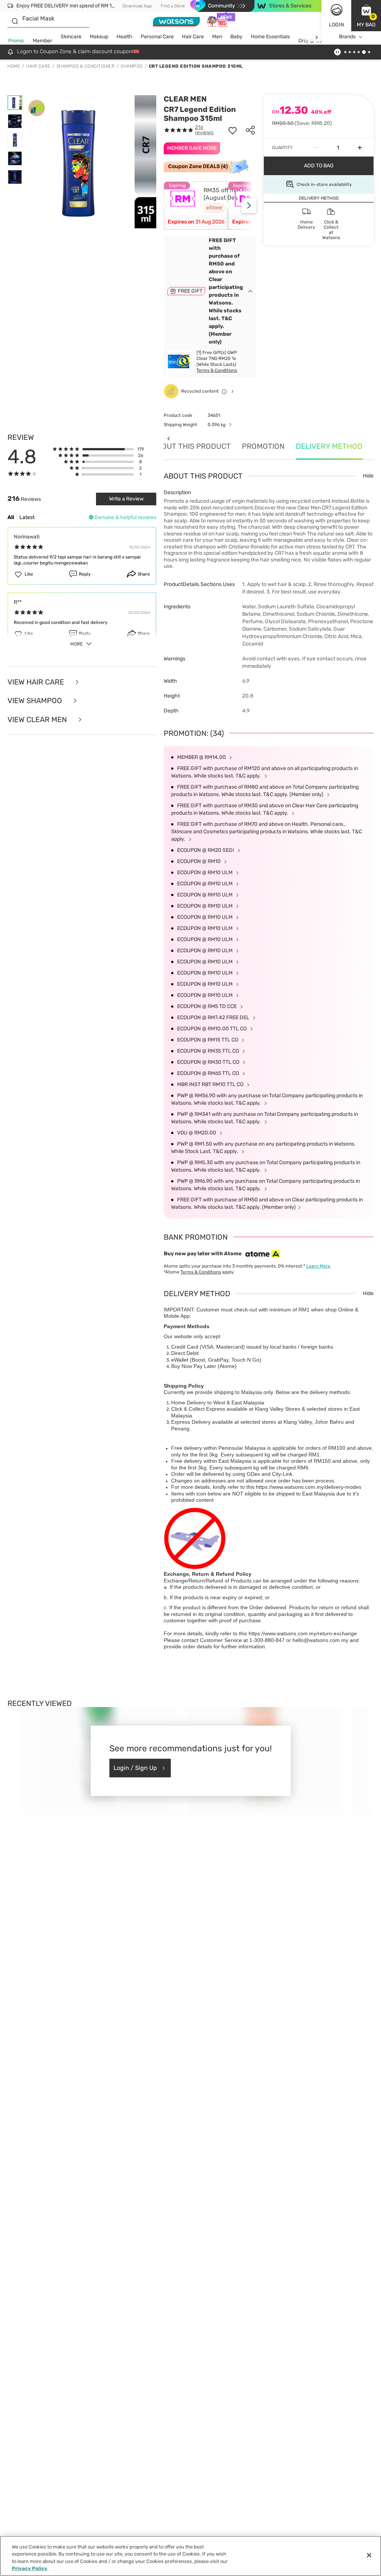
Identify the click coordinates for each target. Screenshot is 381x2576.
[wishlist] (233, 130)
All (11, 517)
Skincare (71, 37)
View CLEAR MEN (38, 720)
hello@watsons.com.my (320, 1640)
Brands (347, 37)
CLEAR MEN (185, 99)
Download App (137, 6)
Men (217, 37)
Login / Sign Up (135, 1768)
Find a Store (173, 6)
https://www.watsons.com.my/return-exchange (303, 1633)
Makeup (99, 37)
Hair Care (193, 37)
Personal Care (157, 37)
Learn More (318, 1266)
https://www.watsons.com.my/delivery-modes (309, 1487)
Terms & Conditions (217, 370)
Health (124, 37)
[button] (366, 16)
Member (42, 41)
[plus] (360, 148)
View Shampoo (36, 701)
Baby (236, 37)
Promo (16, 41)
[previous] (168, 438)
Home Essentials (270, 37)
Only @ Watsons (317, 41)
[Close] (369, 2555)
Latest (27, 517)
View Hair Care (37, 682)
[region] (190, 2556)
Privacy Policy (30, 2568)
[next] (316, 37)
